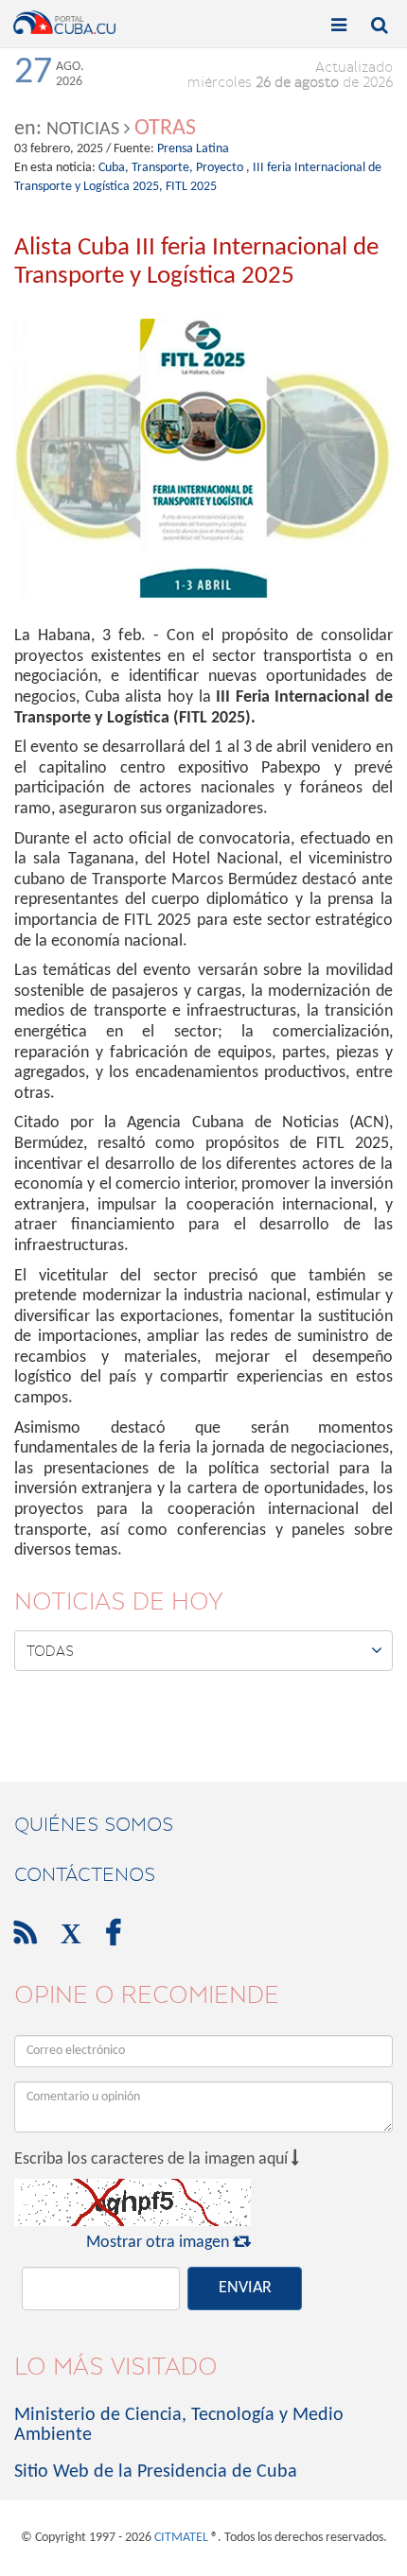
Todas (204, 1650)
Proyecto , (223, 168)
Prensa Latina (193, 149)
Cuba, (114, 168)
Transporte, (162, 168)
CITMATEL (181, 2538)
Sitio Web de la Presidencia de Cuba (156, 2472)
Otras (165, 129)
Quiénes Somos (94, 1824)
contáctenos (85, 1874)
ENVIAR (245, 2288)
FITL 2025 (191, 187)
